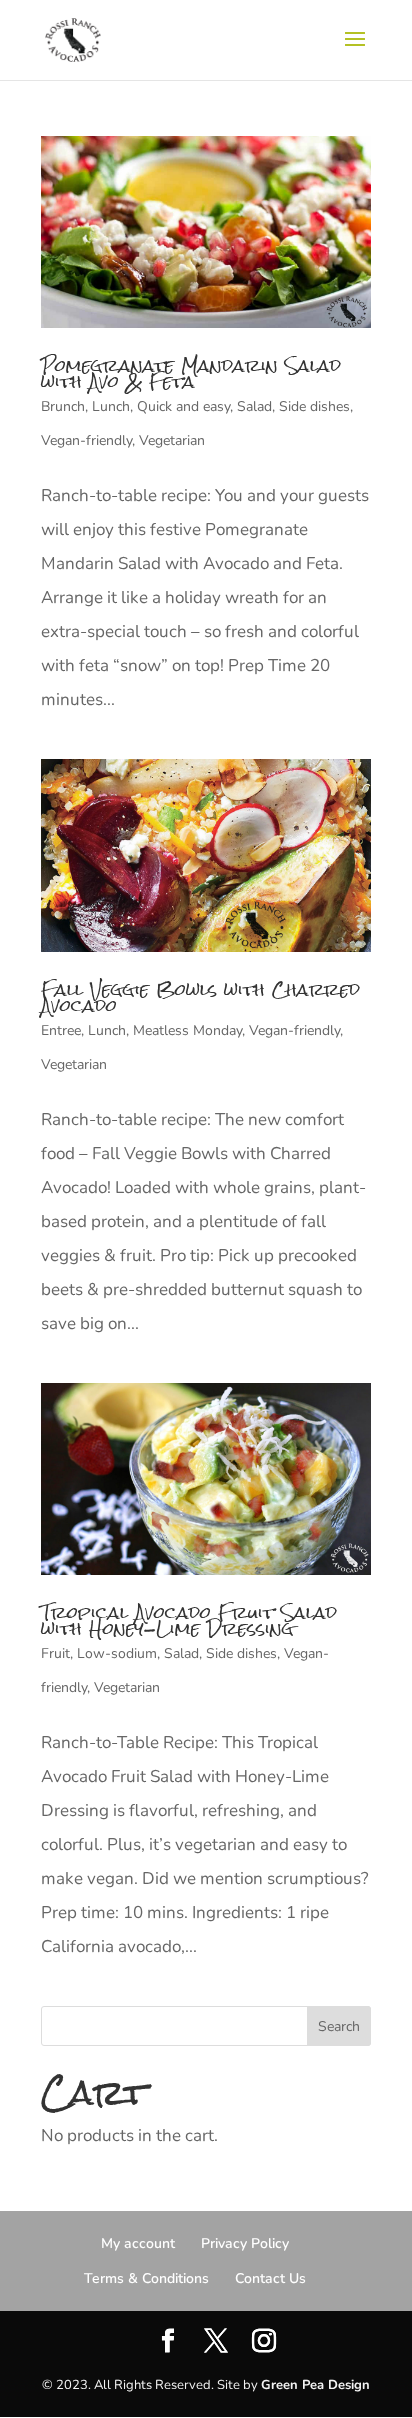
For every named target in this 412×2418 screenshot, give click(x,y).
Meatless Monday (187, 1030)
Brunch (63, 406)
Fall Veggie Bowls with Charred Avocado (200, 997)
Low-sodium (117, 1653)
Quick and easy (183, 406)
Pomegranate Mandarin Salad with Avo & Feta (191, 373)
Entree (61, 1030)
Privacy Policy (245, 2243)
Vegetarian (172, 440)
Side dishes (314, 406)
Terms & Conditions (146, 2278)
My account (138, 2243)
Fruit (55, 1653)
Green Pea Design (315, 2385)
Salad (254, 406)
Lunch (111, 406)
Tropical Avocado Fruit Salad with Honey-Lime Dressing (189, 1620)
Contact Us (270, 2278)
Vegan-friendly (86, 440)
